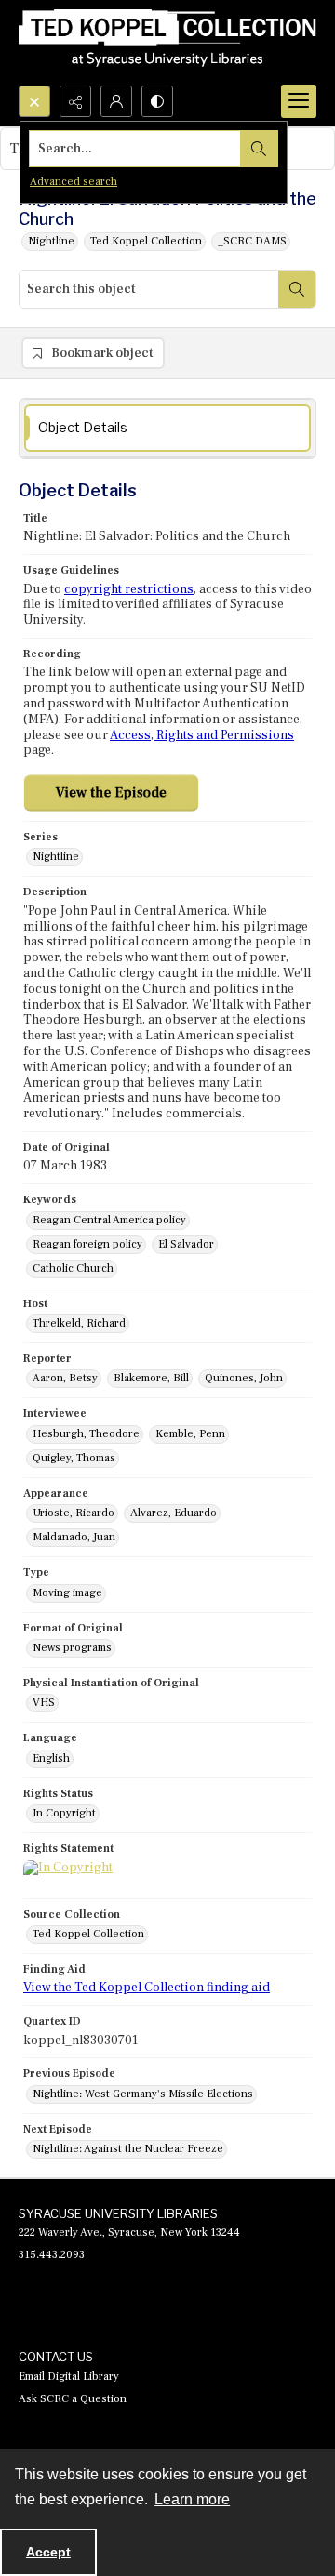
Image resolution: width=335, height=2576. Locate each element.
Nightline (51, 241)
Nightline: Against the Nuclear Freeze (128, 2149)
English (51, 1758)
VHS (44, 1703)
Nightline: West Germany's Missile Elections (143, 2094)
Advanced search (74, 182)
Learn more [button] (192, 2499)
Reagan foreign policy (87, 1244)
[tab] (167, 428)
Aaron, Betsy (65, 1378)
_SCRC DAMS (252, 241)
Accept (48, 2552)
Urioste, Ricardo (74, 1513)
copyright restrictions (129, 589)
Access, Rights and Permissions (202, 735)
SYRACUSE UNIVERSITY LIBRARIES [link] (118, 2213)
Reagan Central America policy (109, 1220)
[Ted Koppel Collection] (167, 43)
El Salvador (186, 1244)
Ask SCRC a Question (73, 2399)
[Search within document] (297, 289)
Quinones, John (244, 1378)
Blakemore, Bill (151, 1378)
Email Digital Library (69, 2377)
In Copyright (64, 1813)
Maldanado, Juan (74, 1537)
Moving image (67, 1593)
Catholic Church (73, 1268)
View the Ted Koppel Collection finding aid (147, 1988)
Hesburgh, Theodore (86, 1434)
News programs (72, 1648)
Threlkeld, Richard (79, 1323)
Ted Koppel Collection (146, 241)
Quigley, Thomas (74, 1458)
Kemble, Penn (190, 1434)
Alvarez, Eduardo (174, 1513)
